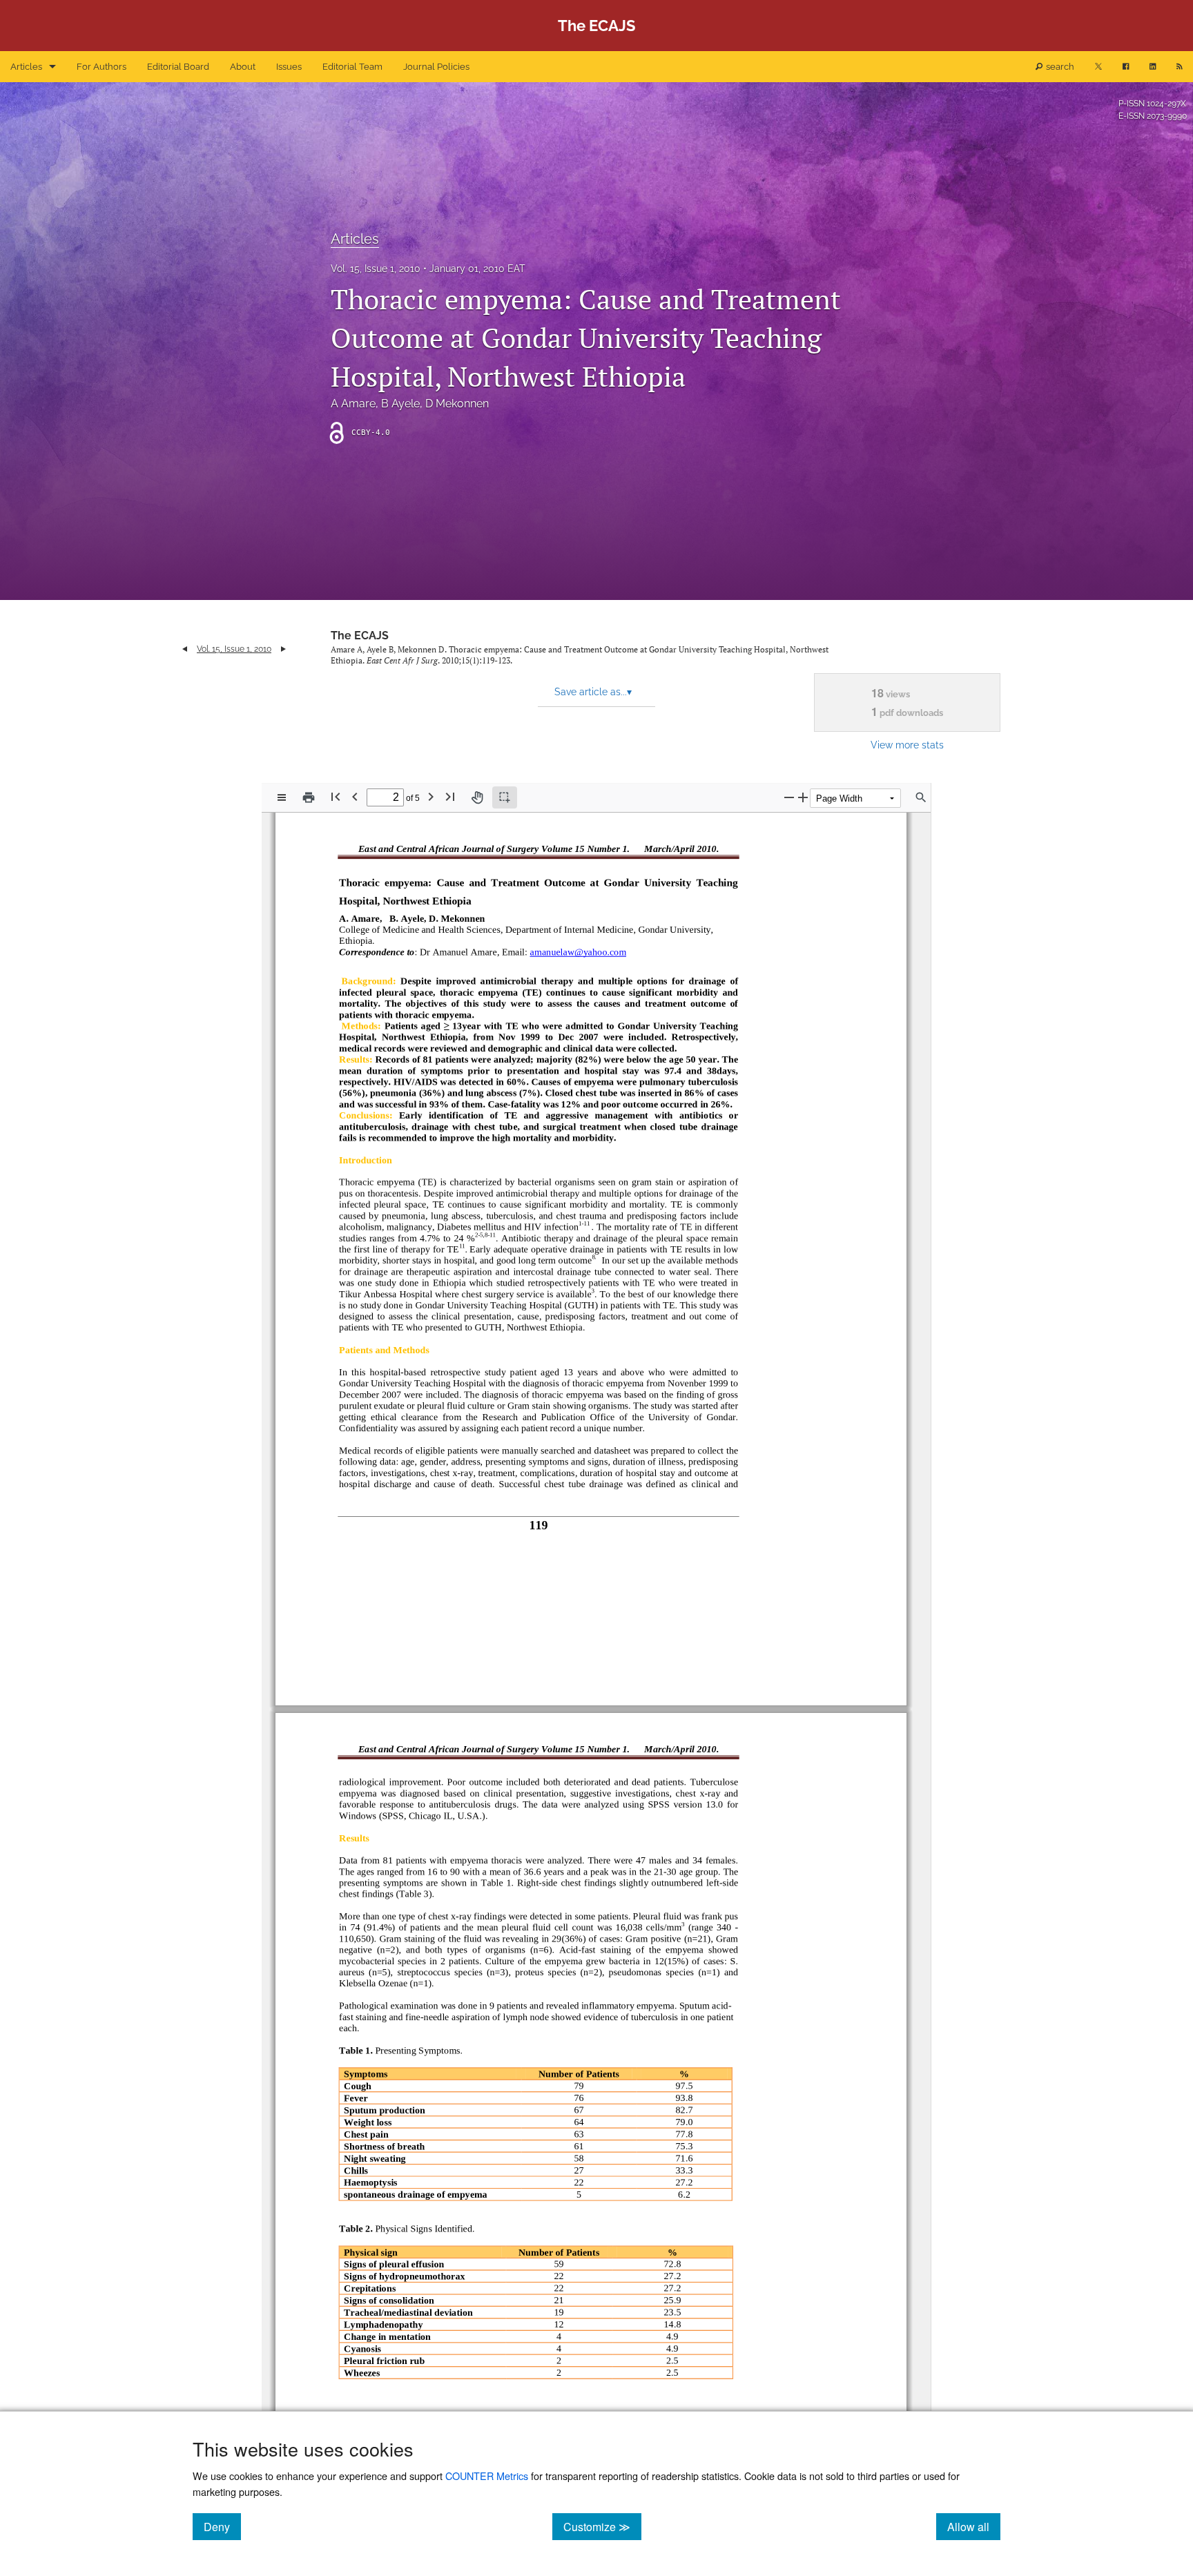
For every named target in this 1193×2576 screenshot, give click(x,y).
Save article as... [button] (593, 692)
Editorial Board (178, 67)
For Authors (101, 67)
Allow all (974, 2526)
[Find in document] (921, 797)
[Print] (309, 797)
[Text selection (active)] (505, 797)
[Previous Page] (355, 796)
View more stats (907, 745)
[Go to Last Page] (450, 796)
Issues (289, 67)
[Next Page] (431, 796)
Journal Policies (436, 67)
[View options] (282, 797)
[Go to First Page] (336, 796)
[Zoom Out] (789, 797)
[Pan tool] (477, 797)
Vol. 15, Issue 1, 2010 (376, 269)
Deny (222, 2526)
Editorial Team (352, 67)
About (243, 67)
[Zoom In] (803, 797)
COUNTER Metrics (487, 2476)
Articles (26, 67)
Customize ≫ (602, 2526)
